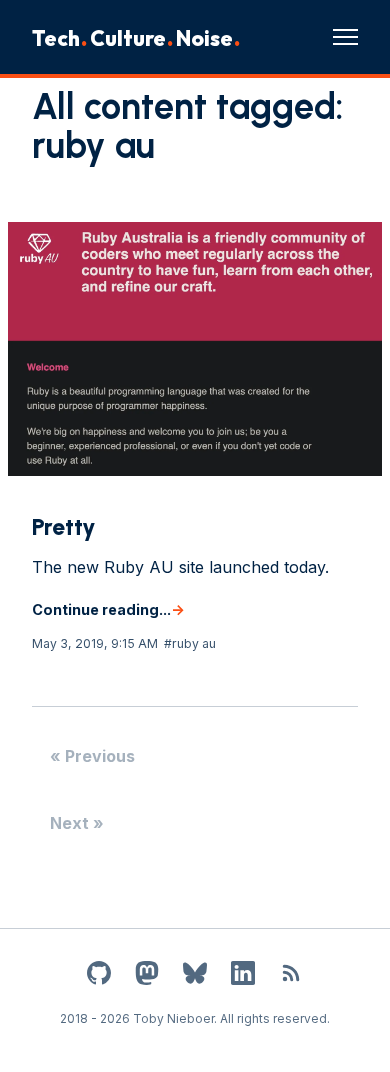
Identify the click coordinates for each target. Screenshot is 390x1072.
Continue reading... (101, 609)
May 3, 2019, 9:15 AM (95, 644)
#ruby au (190, 644)
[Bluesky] (195, 976)
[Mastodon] (147, 976)
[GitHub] (99, 976)
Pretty (64, 527)
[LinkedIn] (243, 976)
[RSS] (291, 976)
